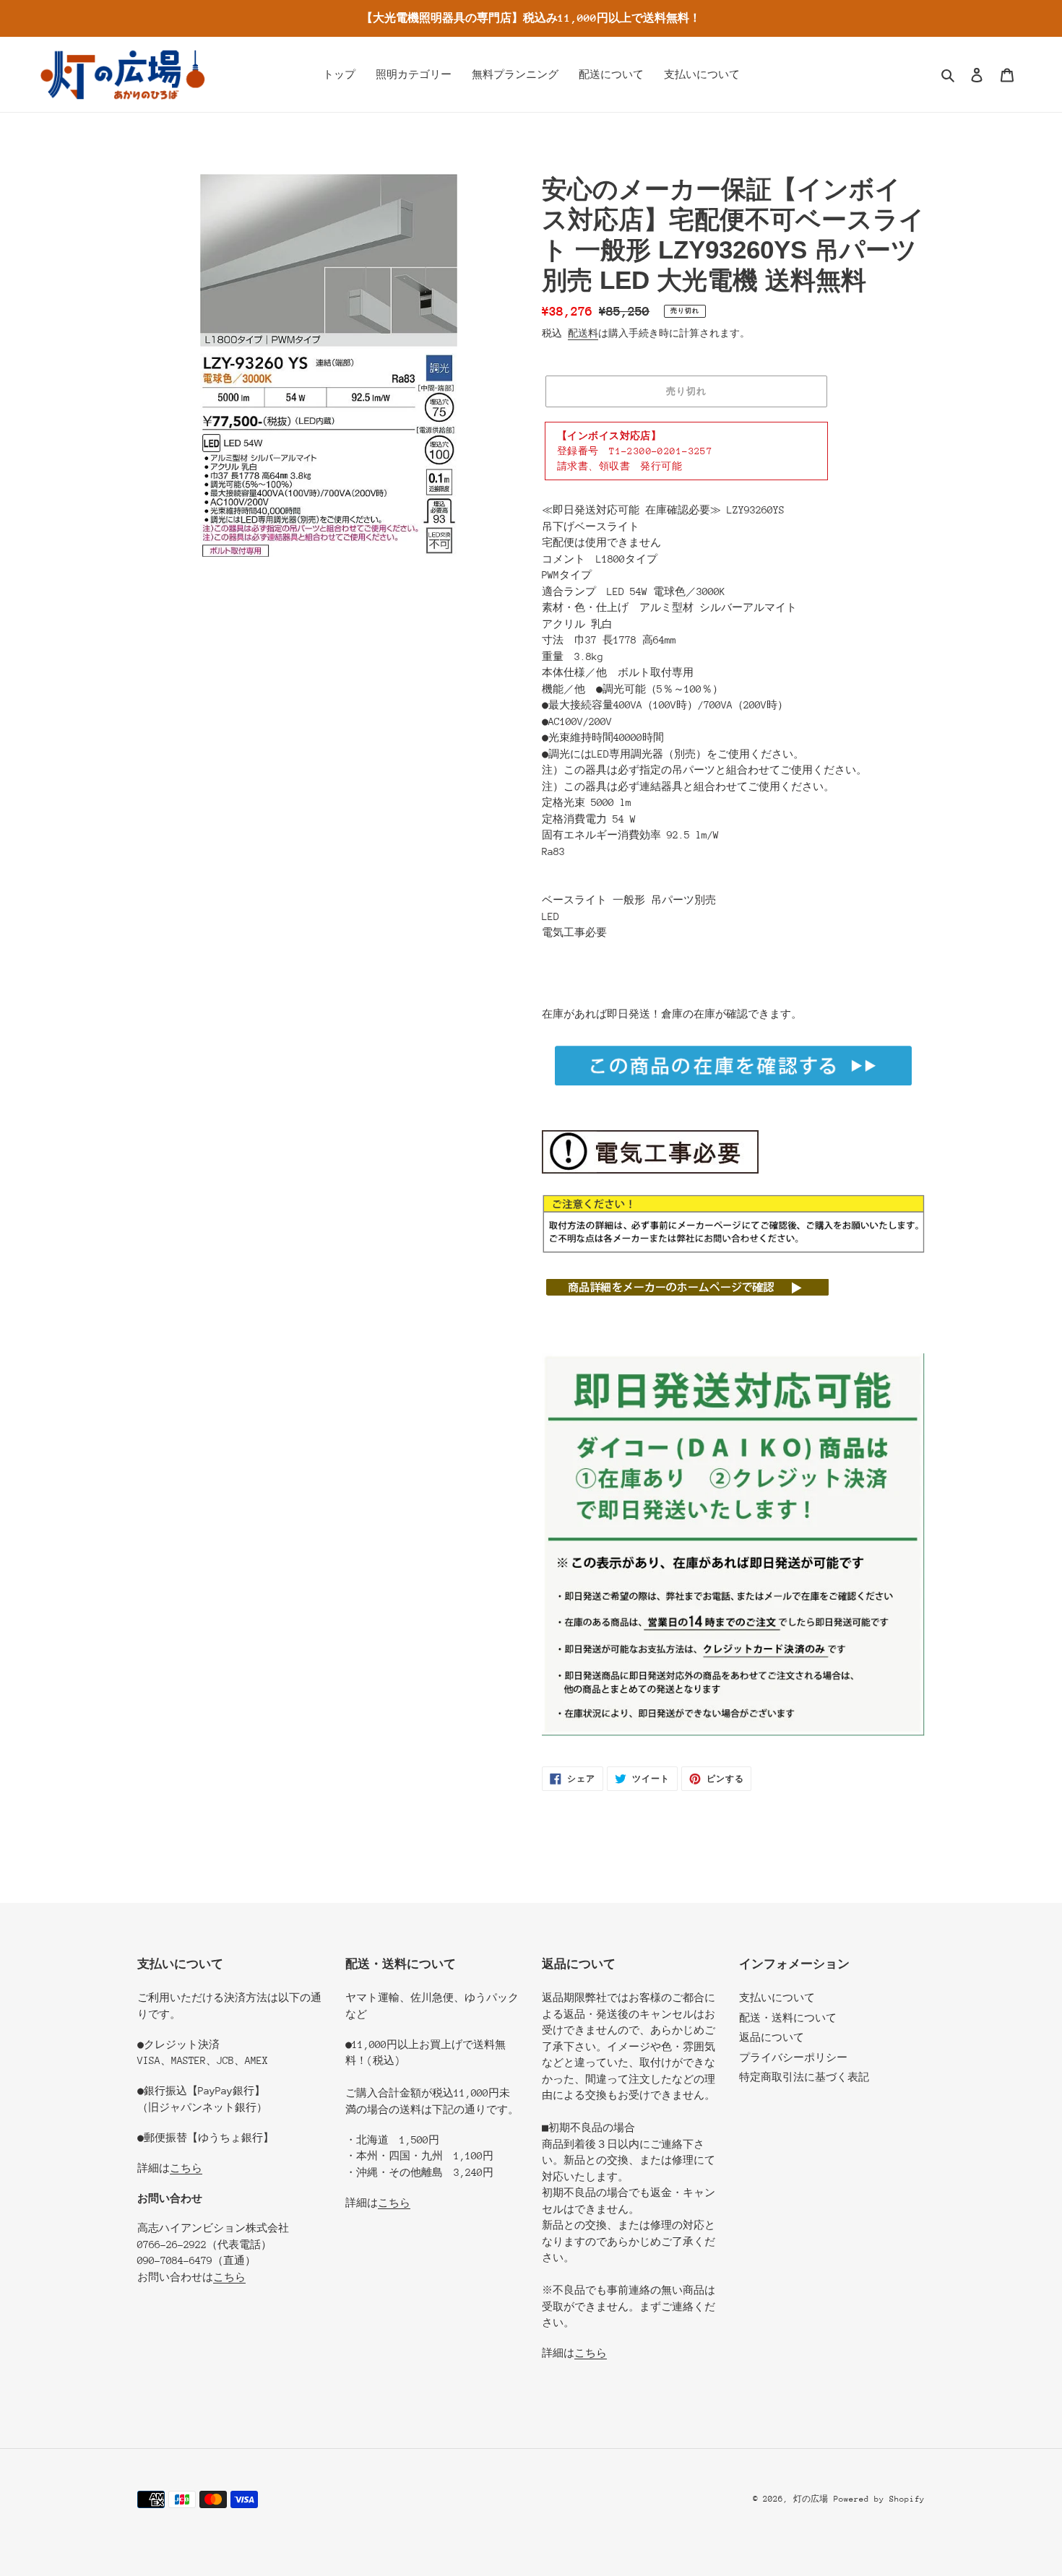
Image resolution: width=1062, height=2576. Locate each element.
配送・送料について (788, 2018)
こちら (186, 2168)
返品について (772, 2037)
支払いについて (777, 1998)
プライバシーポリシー (793, 2057)
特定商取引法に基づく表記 (804, 2077)
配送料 (583, 333)
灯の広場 (811, 2499)
